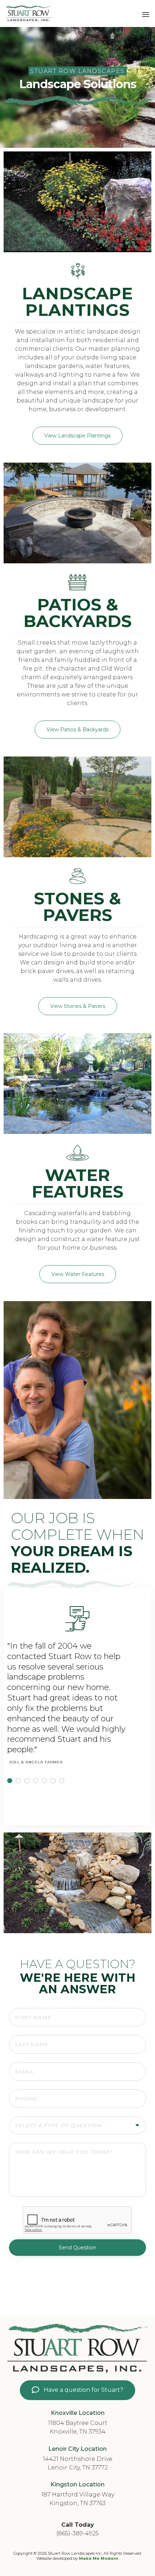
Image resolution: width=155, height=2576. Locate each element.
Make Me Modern (99, 2558)
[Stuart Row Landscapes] (29, 13)
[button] (77, 436)
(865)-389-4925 (77, 2533)
